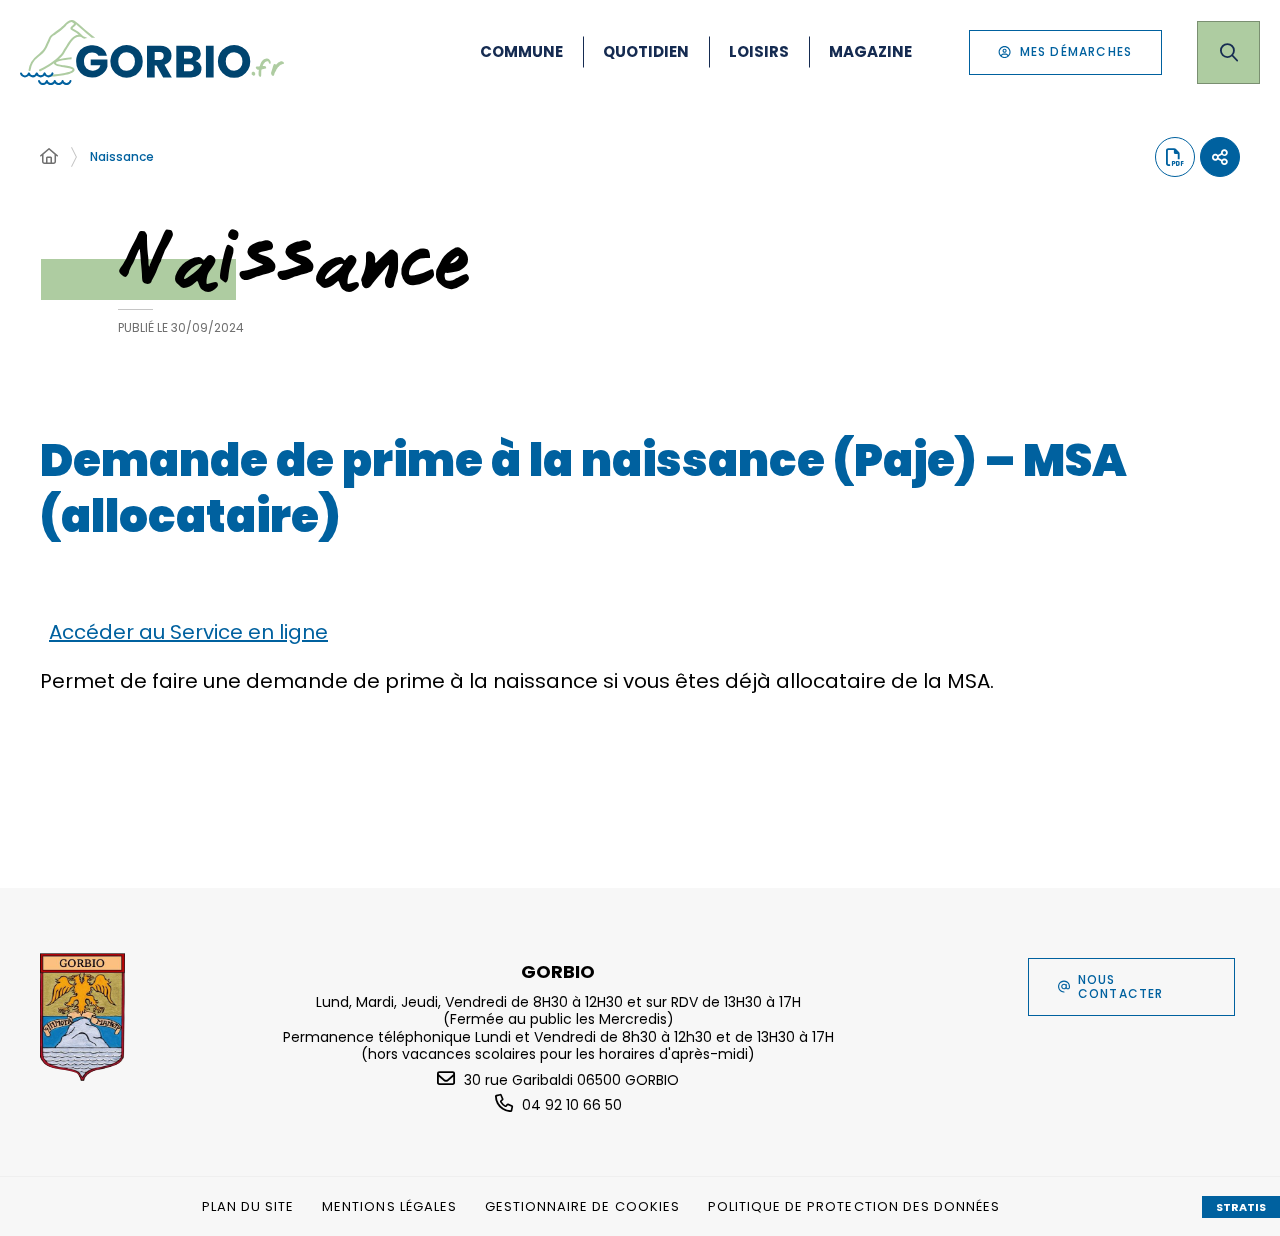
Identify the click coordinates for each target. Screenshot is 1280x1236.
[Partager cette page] (1220, 157)
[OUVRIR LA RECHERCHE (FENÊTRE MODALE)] (1228, 52)
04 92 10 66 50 (572, 1105)
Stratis (1241, 1207)
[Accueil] (49, 157)
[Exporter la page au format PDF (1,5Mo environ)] (1175, 157)
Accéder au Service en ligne (188, 632)
